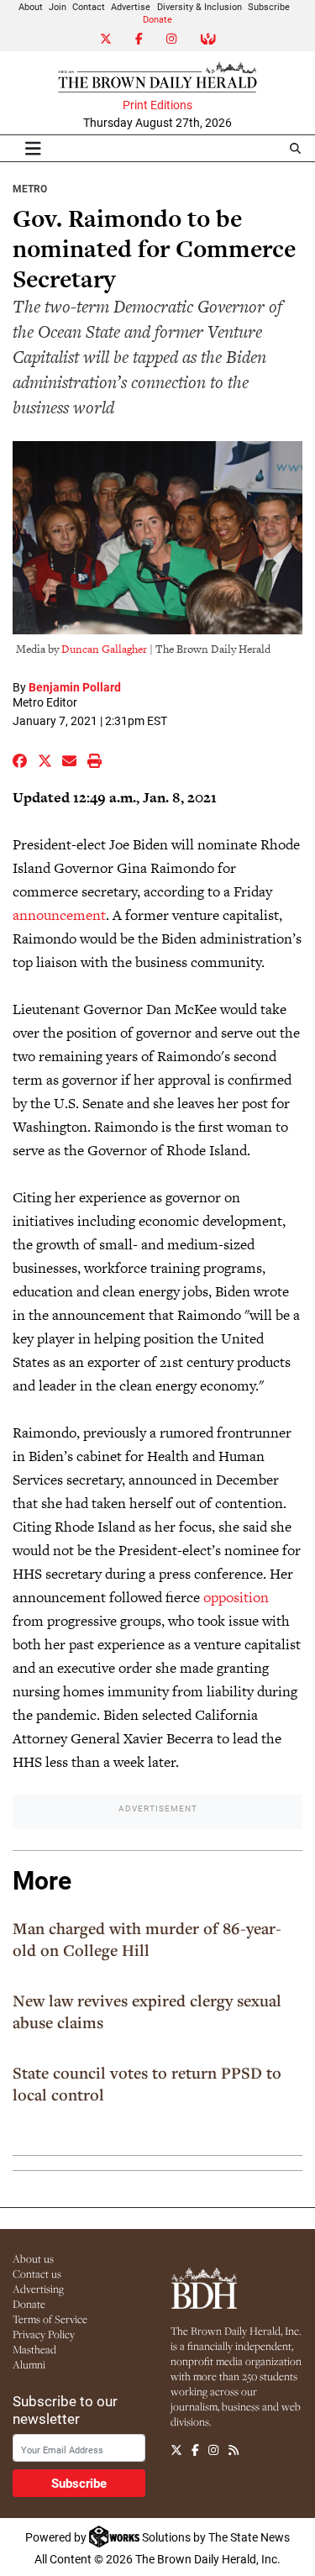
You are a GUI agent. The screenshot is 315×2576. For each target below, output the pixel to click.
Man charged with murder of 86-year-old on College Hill (147, 1939)
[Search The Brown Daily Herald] (295, 148)
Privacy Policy (44, 2334)
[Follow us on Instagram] (213, 2451)
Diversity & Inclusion (199, 6)
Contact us (37, 2274)
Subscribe (269, 6)
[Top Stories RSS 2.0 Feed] (234, 2451)
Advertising (38, 2289)
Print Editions (157, 105)
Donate (157, 19)
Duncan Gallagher (104, 649)
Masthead (34, 2349)
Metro (30, 188)
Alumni (29, 2364)
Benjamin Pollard (75, 687)
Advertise (131, 6)
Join (58, 6)
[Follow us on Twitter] (176, 2451)
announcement (59, 915)
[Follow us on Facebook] (195, 2451)
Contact (89, 6)
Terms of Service (50, 2319)
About (31, 6)
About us (33, 2258)
